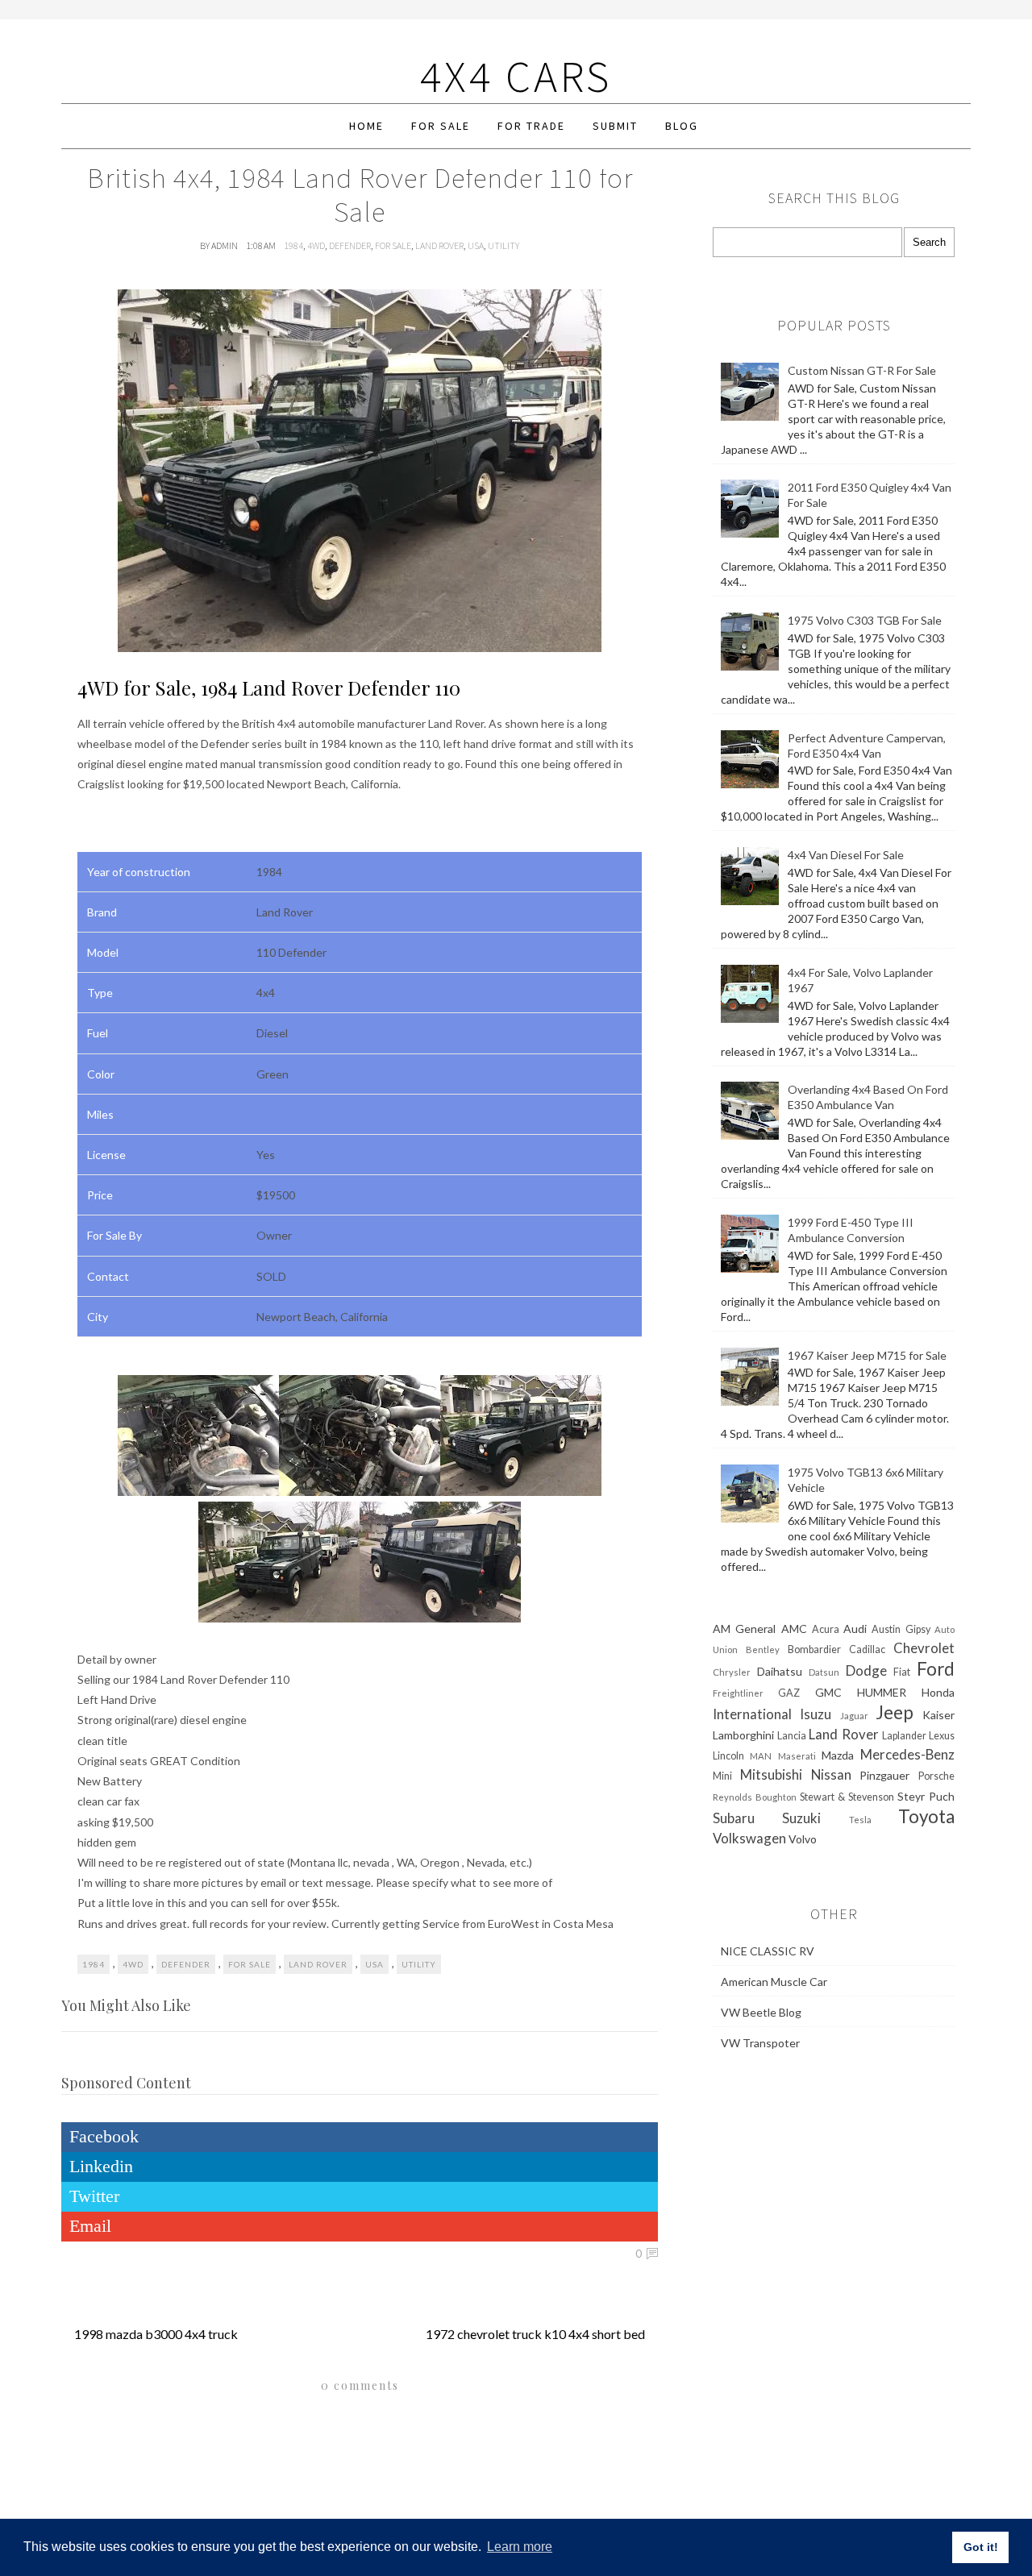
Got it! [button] (981, 2547)
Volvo (803, 1839)
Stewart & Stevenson (847, 1797)
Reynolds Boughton (755, 1797)
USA (476, 245)
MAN (761, 1756)
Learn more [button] (520, 2547)
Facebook (104, 2136)
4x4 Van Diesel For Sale (846, 855)
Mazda (838, 1755)
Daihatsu (780, 1671)
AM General (744, 1629)
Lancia (792, 1736)
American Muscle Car (774, 1982)
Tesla (860, 1820)
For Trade (531, 126)
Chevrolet (924, 1648)
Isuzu (816, 1714)
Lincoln (728, 1756)
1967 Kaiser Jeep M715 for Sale (867, 1355)
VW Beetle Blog (761, 2012)
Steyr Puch (926, 1796)
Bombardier (814, 1649)
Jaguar (854, 1716)
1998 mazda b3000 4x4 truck (156, 2334)
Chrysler (732, 1672)
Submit (615, 126)
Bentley (763, 1649)
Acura (826, 1629)
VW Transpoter (760, 2043)
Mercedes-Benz (907, 1754)
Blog (682, 126)
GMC (828, 1692)
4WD (316, 245)
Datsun (824, 1672)
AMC (794, 1629)
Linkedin (101, 2166)
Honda (938, 1692)
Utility (504, 245)
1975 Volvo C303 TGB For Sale (865, 620)
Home (366, 126)
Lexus (942, 1736)
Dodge (866, 1670)
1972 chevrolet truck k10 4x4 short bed (535, 2334)
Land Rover (439, 245)
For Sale (441, 126)
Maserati (797, 1756)
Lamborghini (743, 1735)
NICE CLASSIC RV (768, 1951)
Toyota (926, 1816)
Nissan (831, 1774)
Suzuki (801, 1818)
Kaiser (938, 1715)
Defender (350, 245)
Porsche (936, 1776)
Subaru (734, 1818)
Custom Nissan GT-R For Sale (862, 370)
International (752, 1714)
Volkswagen (749, 1838)
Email (90, 2226)
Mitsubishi (771, 1774)
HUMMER (882, 1692)
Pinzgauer (884, 1775)
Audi (855, 1629)
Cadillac (867, 1649)
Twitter (94, 2196)
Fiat (902, 1672)
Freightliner (738, 1693)
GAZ (789, 1693)
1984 (293, 245)
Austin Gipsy (901, 1629)
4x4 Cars (516, 76)
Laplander (904, 1736)
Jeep (895, 1712)
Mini (722, 1776)
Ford (936, 1669)
